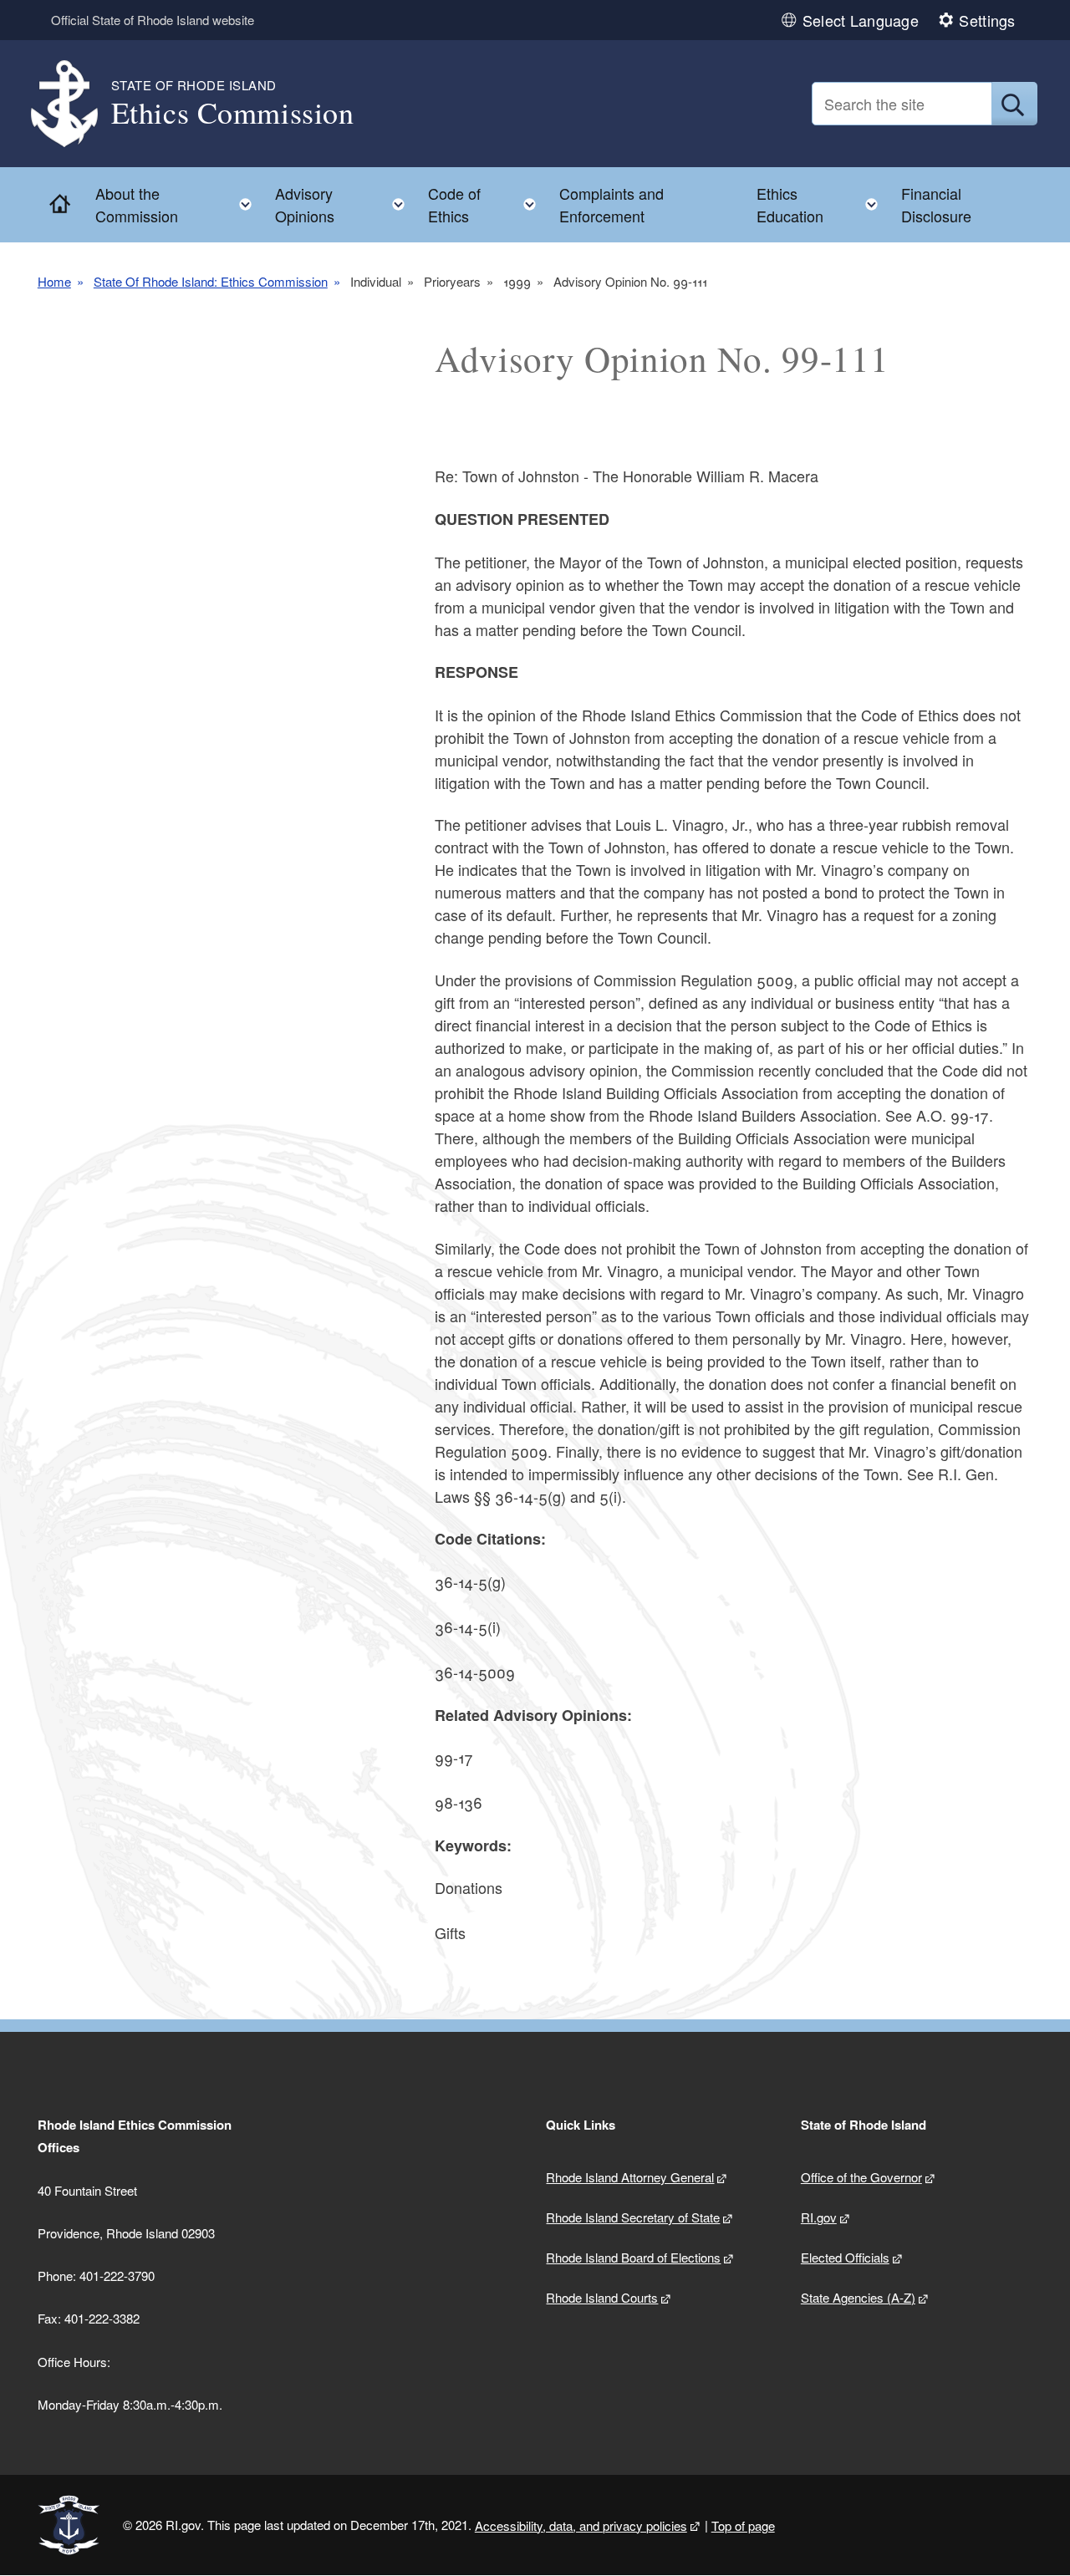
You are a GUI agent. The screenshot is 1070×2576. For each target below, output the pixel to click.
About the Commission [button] (179, 204)
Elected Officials (845, 2257)
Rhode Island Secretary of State (633, 2217)
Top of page (743, 2525)
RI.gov (819, 2217)
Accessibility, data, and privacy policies (581, 2525)
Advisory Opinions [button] (345, 204)
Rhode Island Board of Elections (633, 2257)
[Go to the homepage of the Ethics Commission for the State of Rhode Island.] (74, 104)
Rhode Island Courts (602, 2297)
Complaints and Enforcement (611, 204)
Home (54, 281)
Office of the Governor (861, 2177)
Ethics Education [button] (822, 204)
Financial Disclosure (936, 204)
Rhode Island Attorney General (630, 2177)
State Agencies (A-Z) (858, 2297)
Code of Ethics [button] (487, 204)
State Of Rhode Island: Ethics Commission (211, 281)
